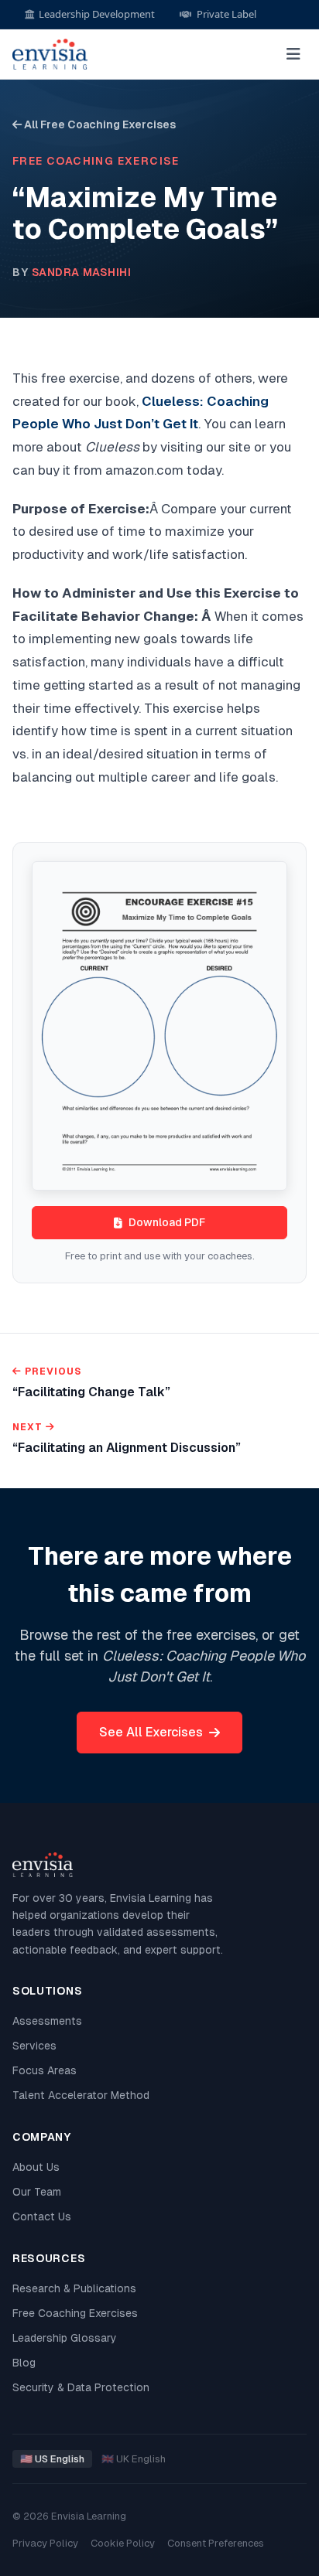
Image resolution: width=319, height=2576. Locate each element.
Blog (24, 2363)
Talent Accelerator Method (81, 2095)
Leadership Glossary (65, 2338)
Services (34, 2046)
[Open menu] (293, 54)
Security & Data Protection (81, 2387)
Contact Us (42, 2217)
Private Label (226, 14)
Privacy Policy (45, 2543)
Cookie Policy (123, 2543)
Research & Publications (74, 2288)
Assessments (47, 2021)
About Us (36, 2167)
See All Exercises (151, 1732)
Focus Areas (45, 2070)
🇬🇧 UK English (134, 2459)
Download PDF (167, 1222)
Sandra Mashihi (82, 272)
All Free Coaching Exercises (99, 124)
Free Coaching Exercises (75, 2313)
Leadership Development (97, 14)
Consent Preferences (216, 2543)
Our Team (37, 2192)
